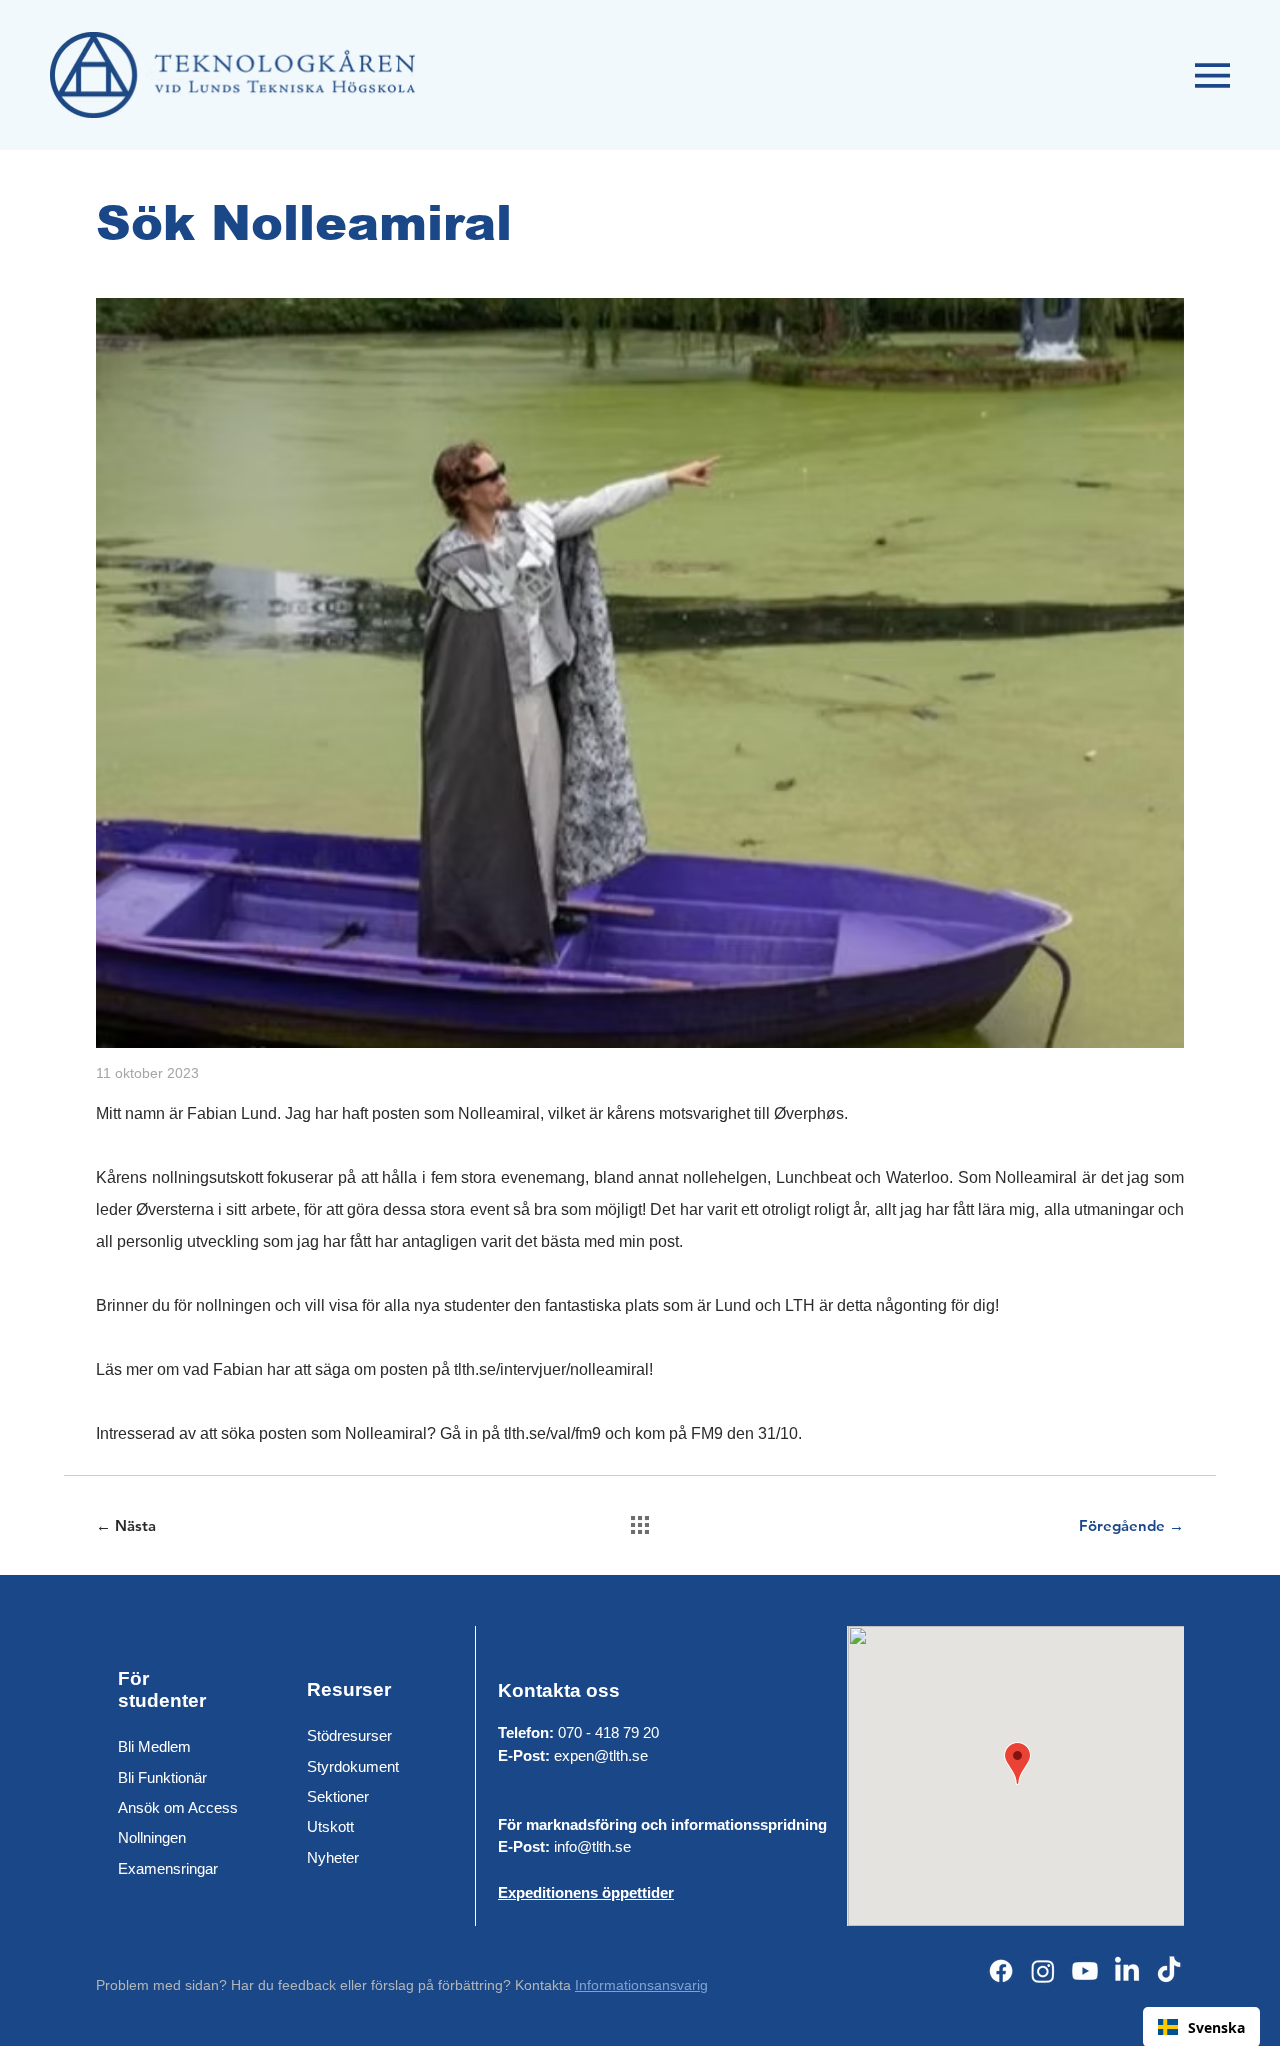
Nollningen (152, 1837)
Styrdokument (353, 1766)
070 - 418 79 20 (608, 1732)
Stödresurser (349, 1735)
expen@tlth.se (601, 1755)
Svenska (1216, 2027)
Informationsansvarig (641, 1985)
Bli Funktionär (162, 1777)
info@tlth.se (592, 1846)
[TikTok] (1169, 1971)
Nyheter (333, 1857)
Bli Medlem (154, 1746)
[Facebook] (1001, 1971)
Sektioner (338, 1796)
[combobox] (1201, 2027)
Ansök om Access (178, 1807)
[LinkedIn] (1127, 1971)
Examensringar (168, 1868)
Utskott (330, 1826)
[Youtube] (1085, 1971)
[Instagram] (1043, 1971)
